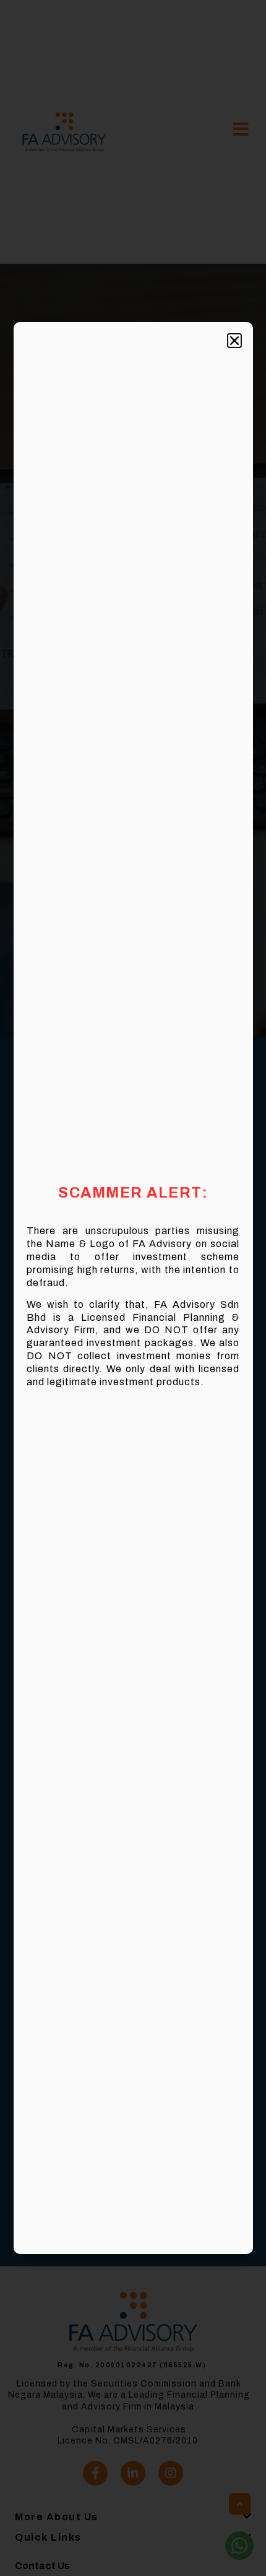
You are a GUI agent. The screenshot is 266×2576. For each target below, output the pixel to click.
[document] (133, 1288)
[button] (234, 341)
